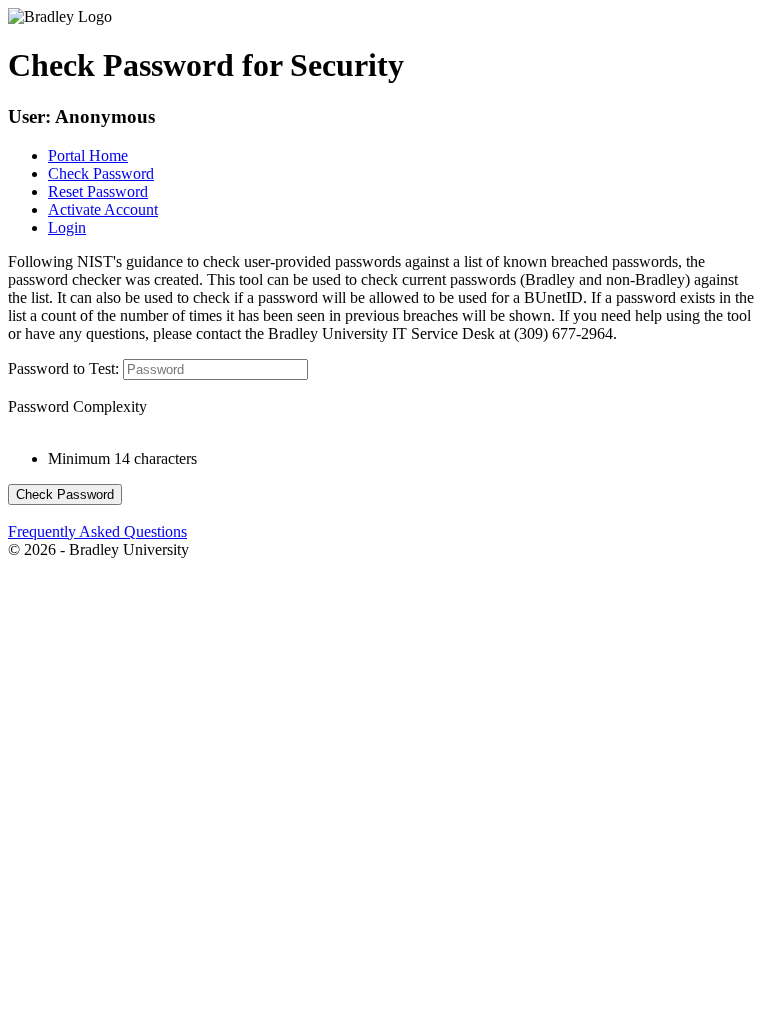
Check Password (101, 173)
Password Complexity (77, 406)
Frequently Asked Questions (97, 531)
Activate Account (103, 209)
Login (67, 227)
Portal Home (88, 155)
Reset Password (98, 191)
